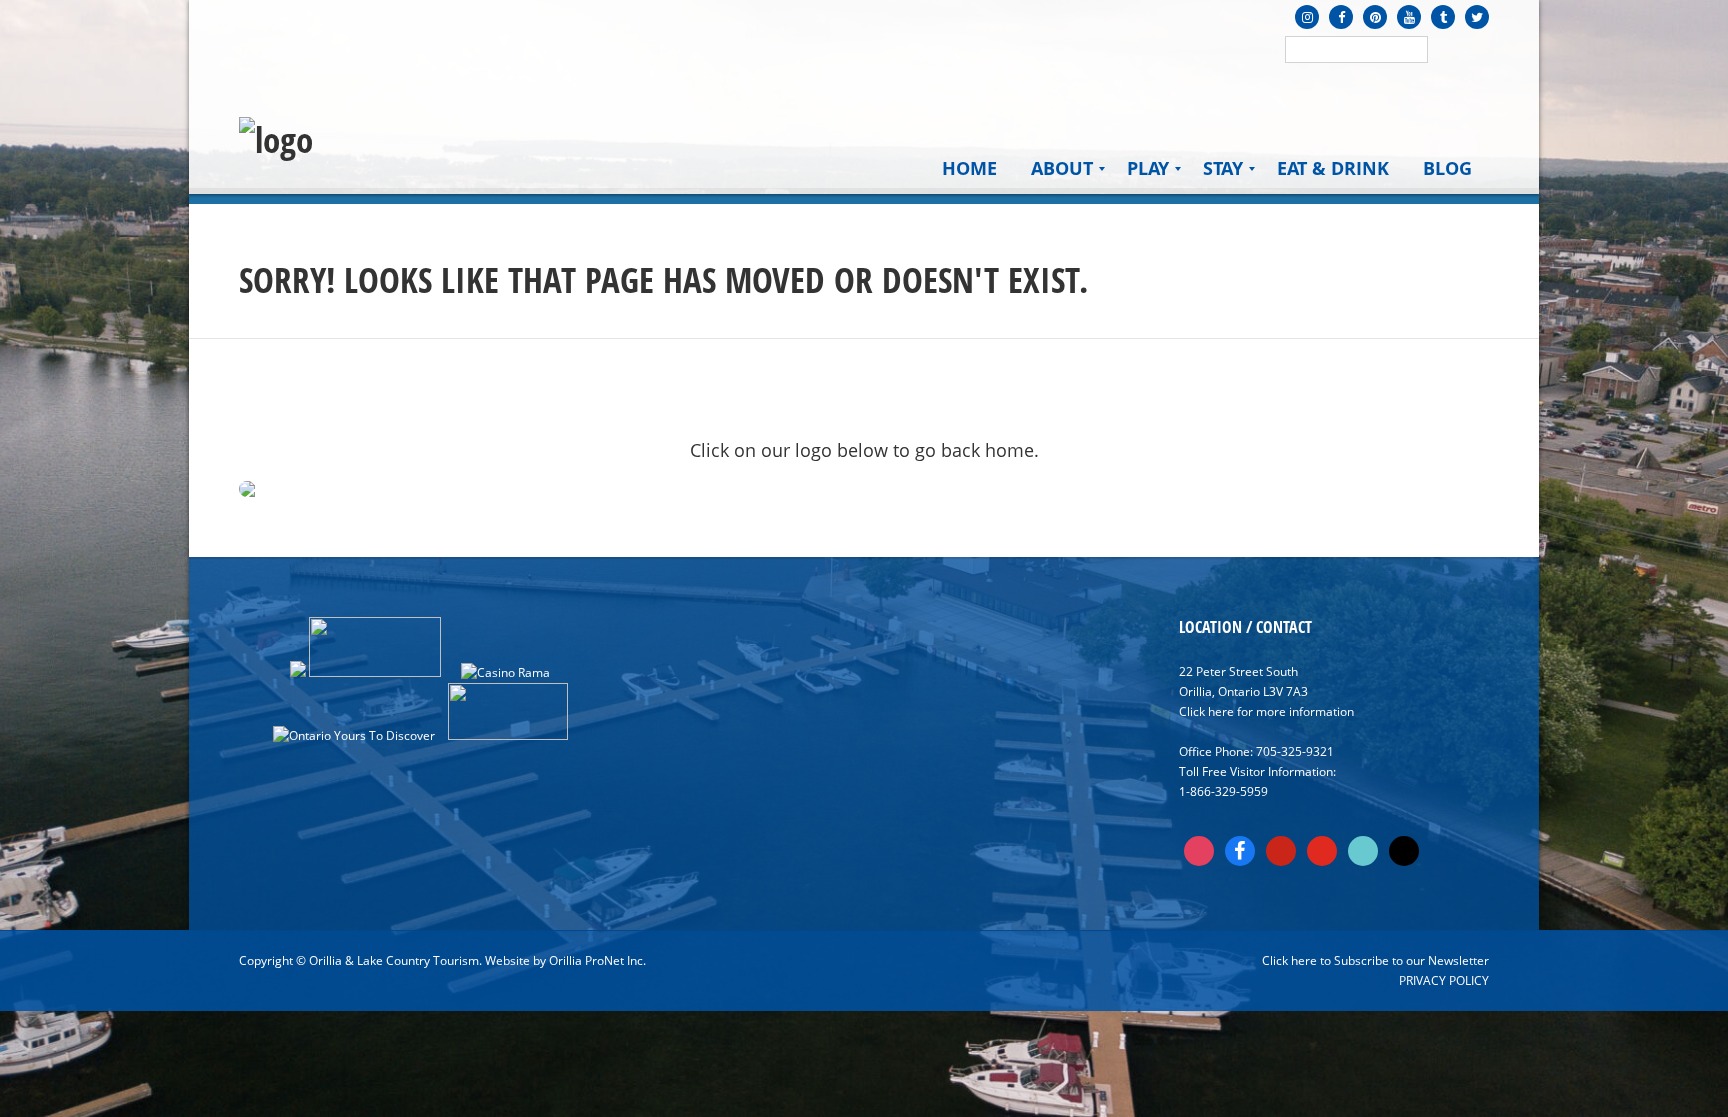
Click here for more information (1266, 711)
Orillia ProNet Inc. (597, 960)
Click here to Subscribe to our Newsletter (1375, 960)
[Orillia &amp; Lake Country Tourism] (276, 140)
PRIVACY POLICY (1444, 980)
